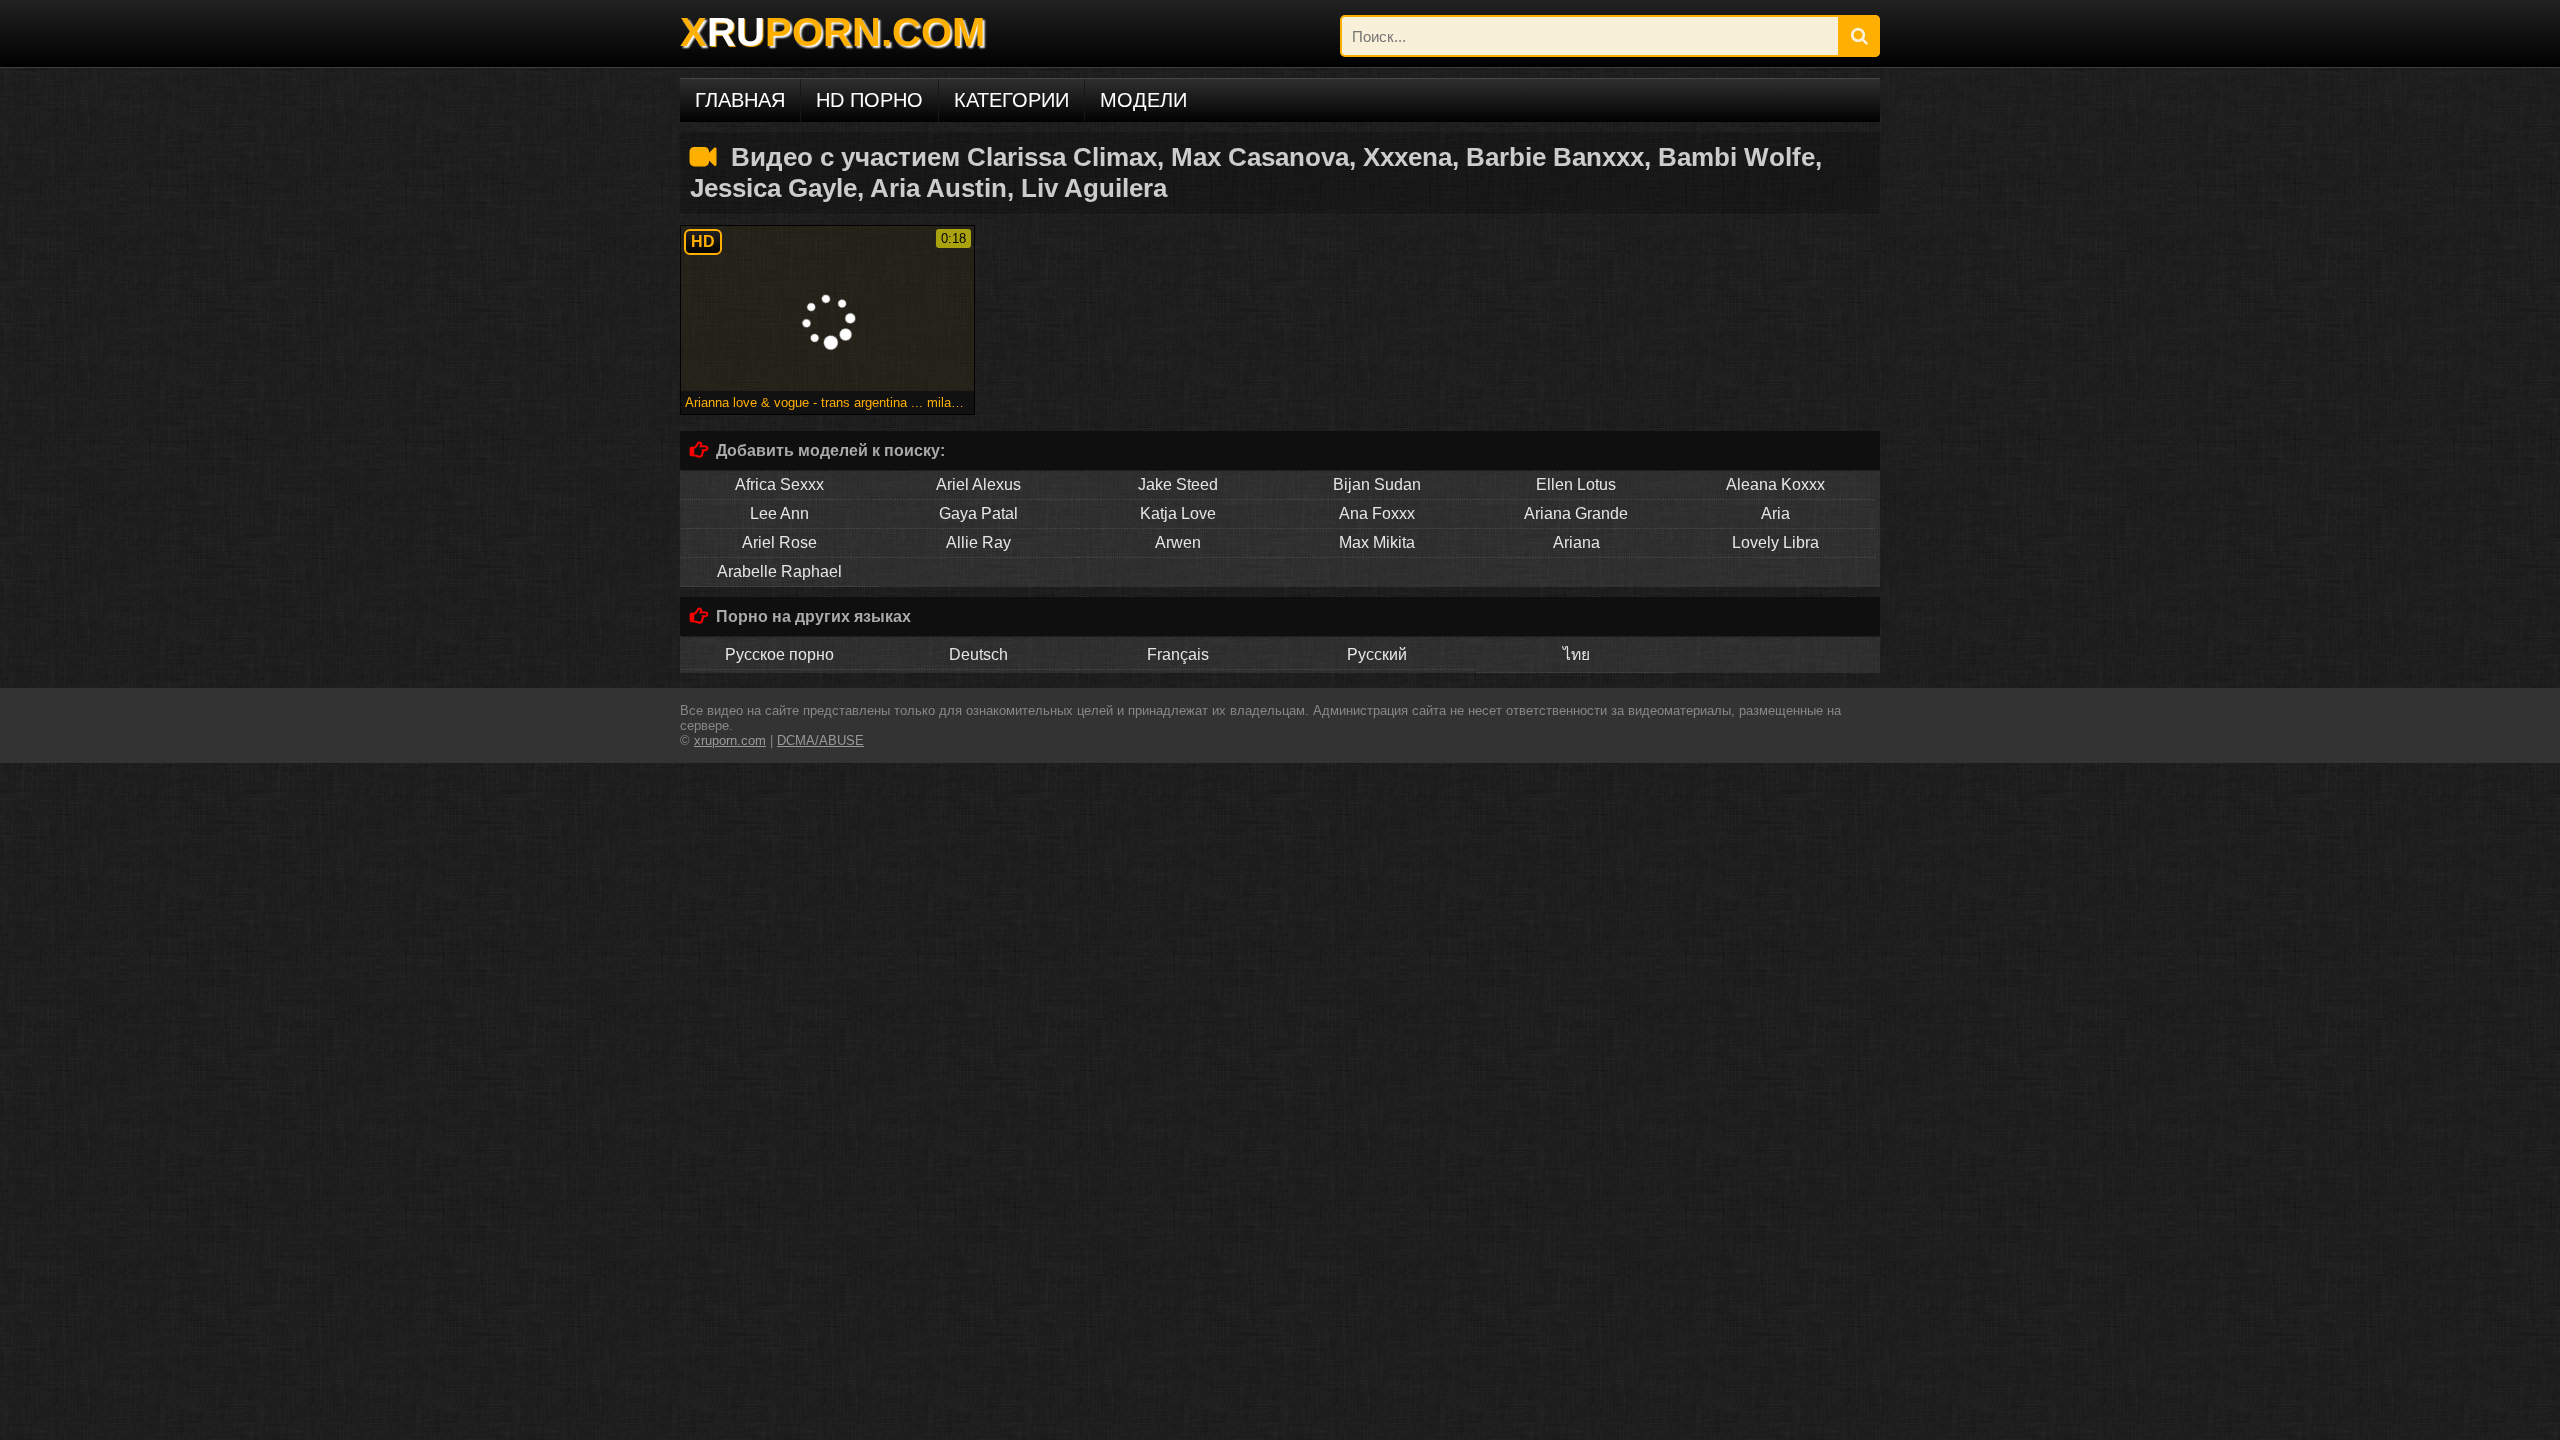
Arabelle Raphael (779, 571)
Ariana (1576, 542)
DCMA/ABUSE (820, 740)
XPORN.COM (832, 32)
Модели (1143, 100)
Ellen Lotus (1576, 484)
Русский (1377, 654)
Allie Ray (978, 542)
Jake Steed (1178, 484)
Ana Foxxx (1377, 513)
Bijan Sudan (1377, 484)
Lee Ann (779, 513)
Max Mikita (1377, 542)
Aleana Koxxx (1775, 484)
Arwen (1178, 542)
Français (1178, 654)
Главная (740, 100)
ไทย (1576, 654)
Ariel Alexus (978, 484)
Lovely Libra (1775, 542)
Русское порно (779, 654)
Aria (1775, 513)
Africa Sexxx (779, 484)
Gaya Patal (978, 513)
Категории (1011, 100)
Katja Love (1178, 513)
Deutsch (978, 654)
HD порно (869, 100)
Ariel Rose (779, 542)
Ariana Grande (1576, 513)
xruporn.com (730, 740)
